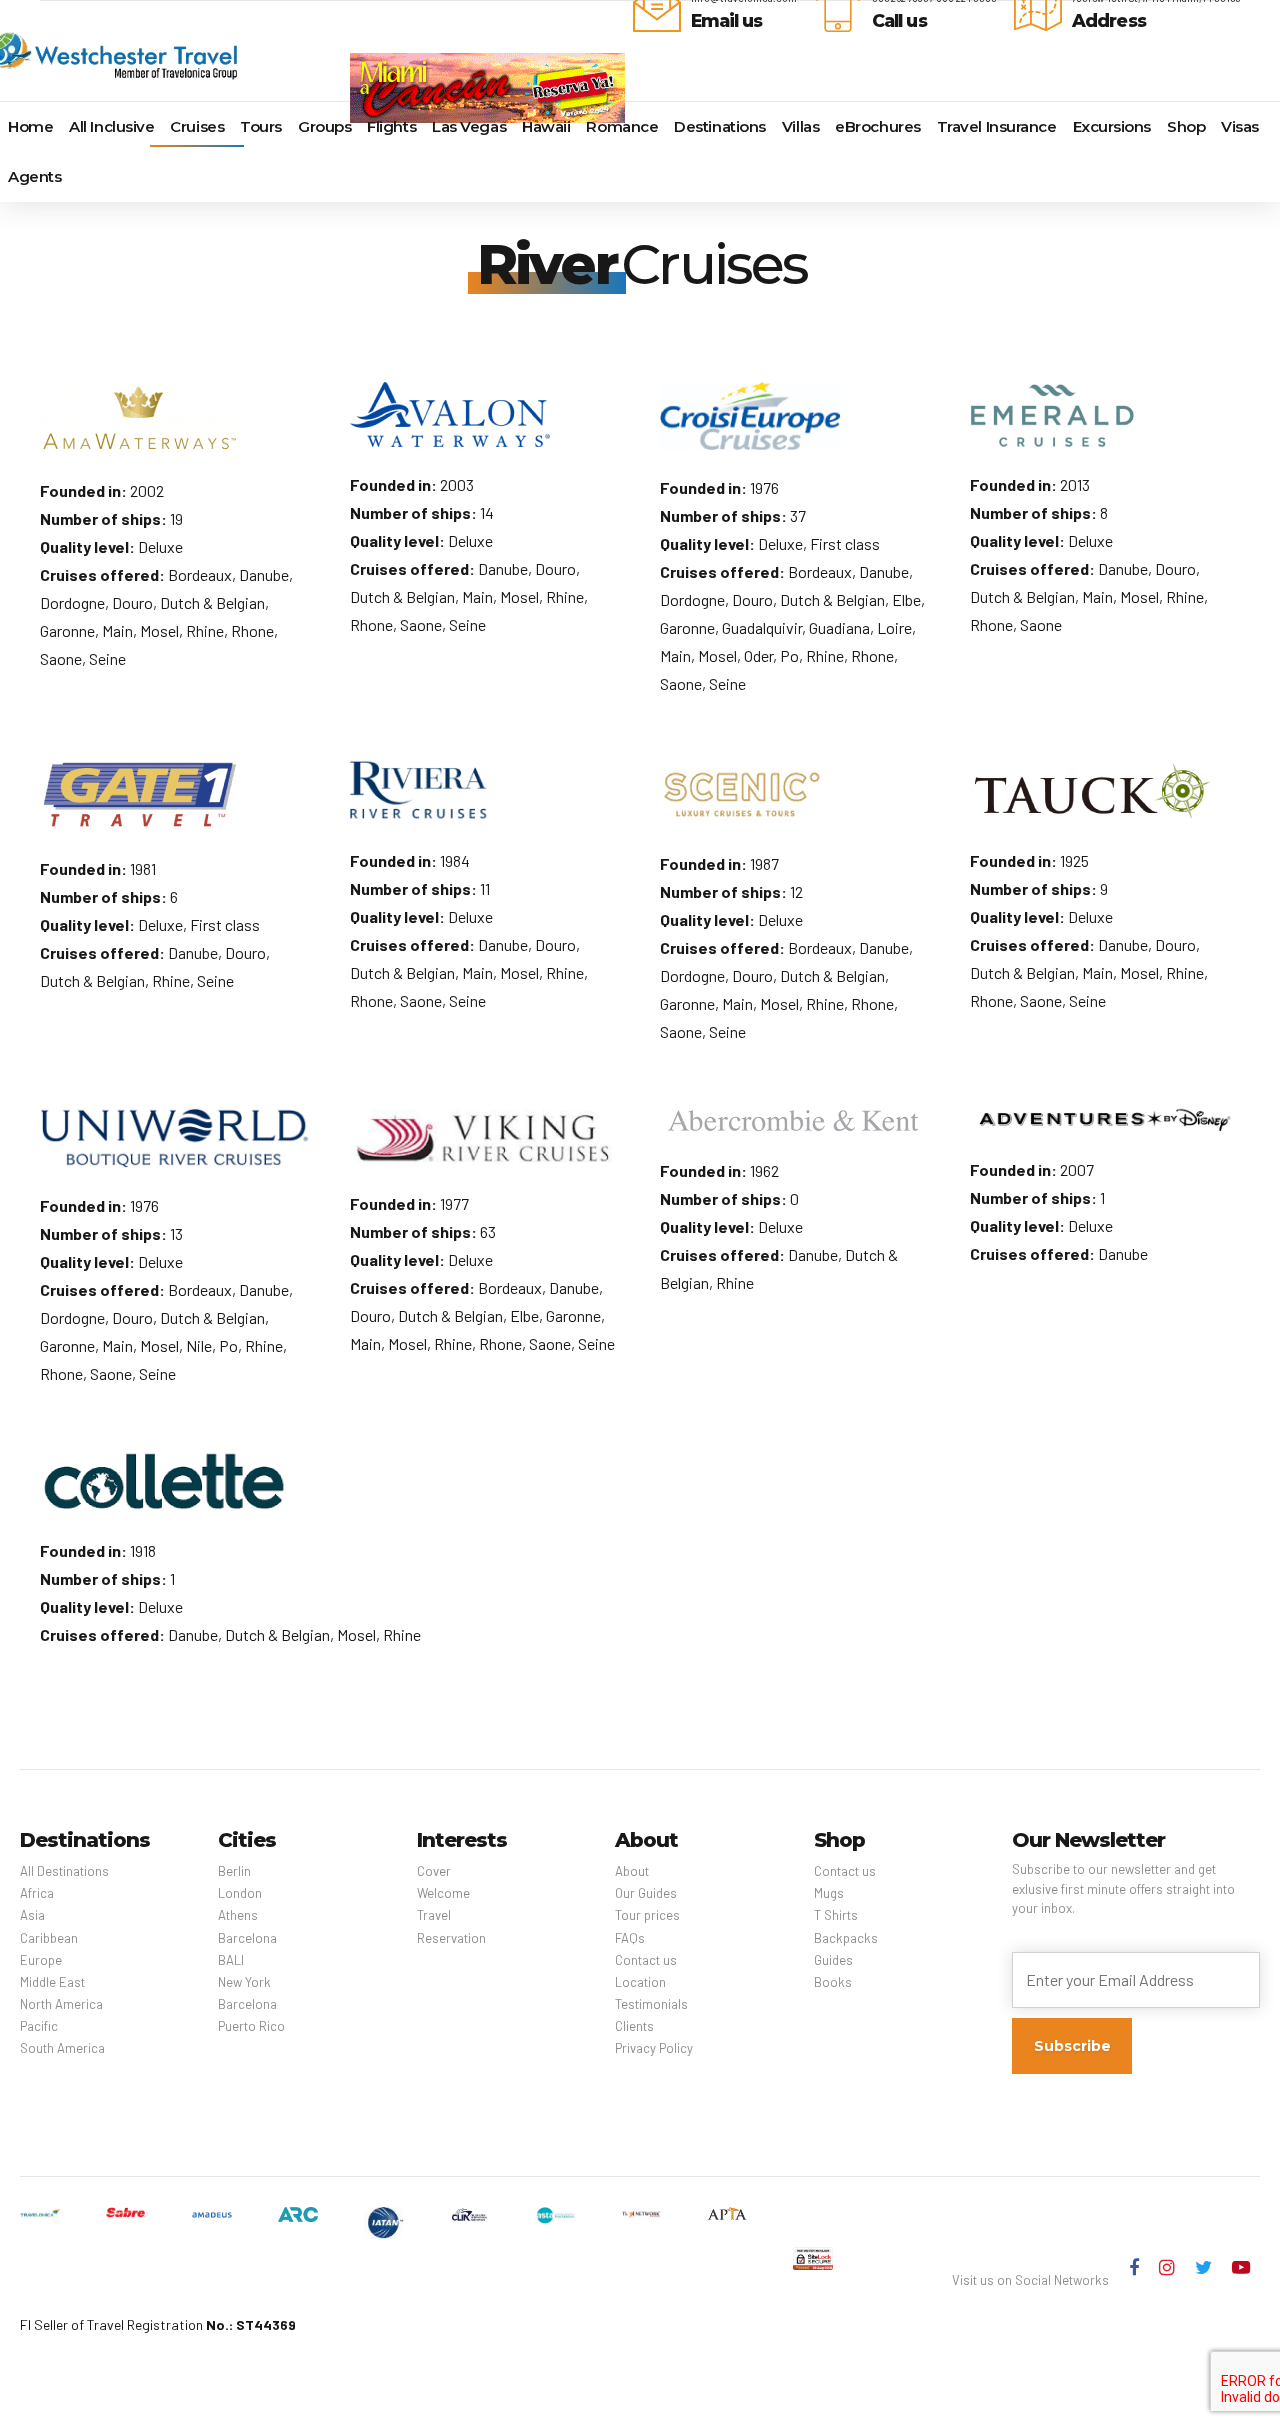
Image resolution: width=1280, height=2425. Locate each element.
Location (640, 1982)
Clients (634, 2026)
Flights (391, 126)
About (632, 1871)
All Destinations (64, 1871)
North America (61, 2004)
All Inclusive (111, 126)
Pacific (39, 2026)
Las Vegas (469, 126)
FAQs (630, 1938)
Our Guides (646, 1893)
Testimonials (651, 2004)
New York (244, 1982)
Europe (41, 1960)
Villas (800, 126)
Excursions (1112, 126)
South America (62, 2048)
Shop (1186, 126)
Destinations (720, 126)
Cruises (197, 126)
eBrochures (878, 126)
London (240, 1893)
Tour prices (647, 1915)
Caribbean (49, 1938)
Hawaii (546, 126)
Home (30, 126)
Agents (34, 176)
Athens (238, 1915)
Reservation (451, 1938)
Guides (833, 1960)
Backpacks (846, 1938)
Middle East (52, 1982)
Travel (434, 1915)
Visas (1240, 126)
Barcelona (247, 1938)
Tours (261, 126)
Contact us (646, 1960)
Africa (37, 1893)
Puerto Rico (251, 2026)
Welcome (443, 1893)
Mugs (829, 1893)
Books (833, 1982)
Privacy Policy (654, 2048)
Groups (324, 126)
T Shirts (836, 1915)
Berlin (234, 1871)
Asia (32, 1915)
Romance (622, 126)
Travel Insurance (997, 126)
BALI (231, 1960)
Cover (434, 1871)
